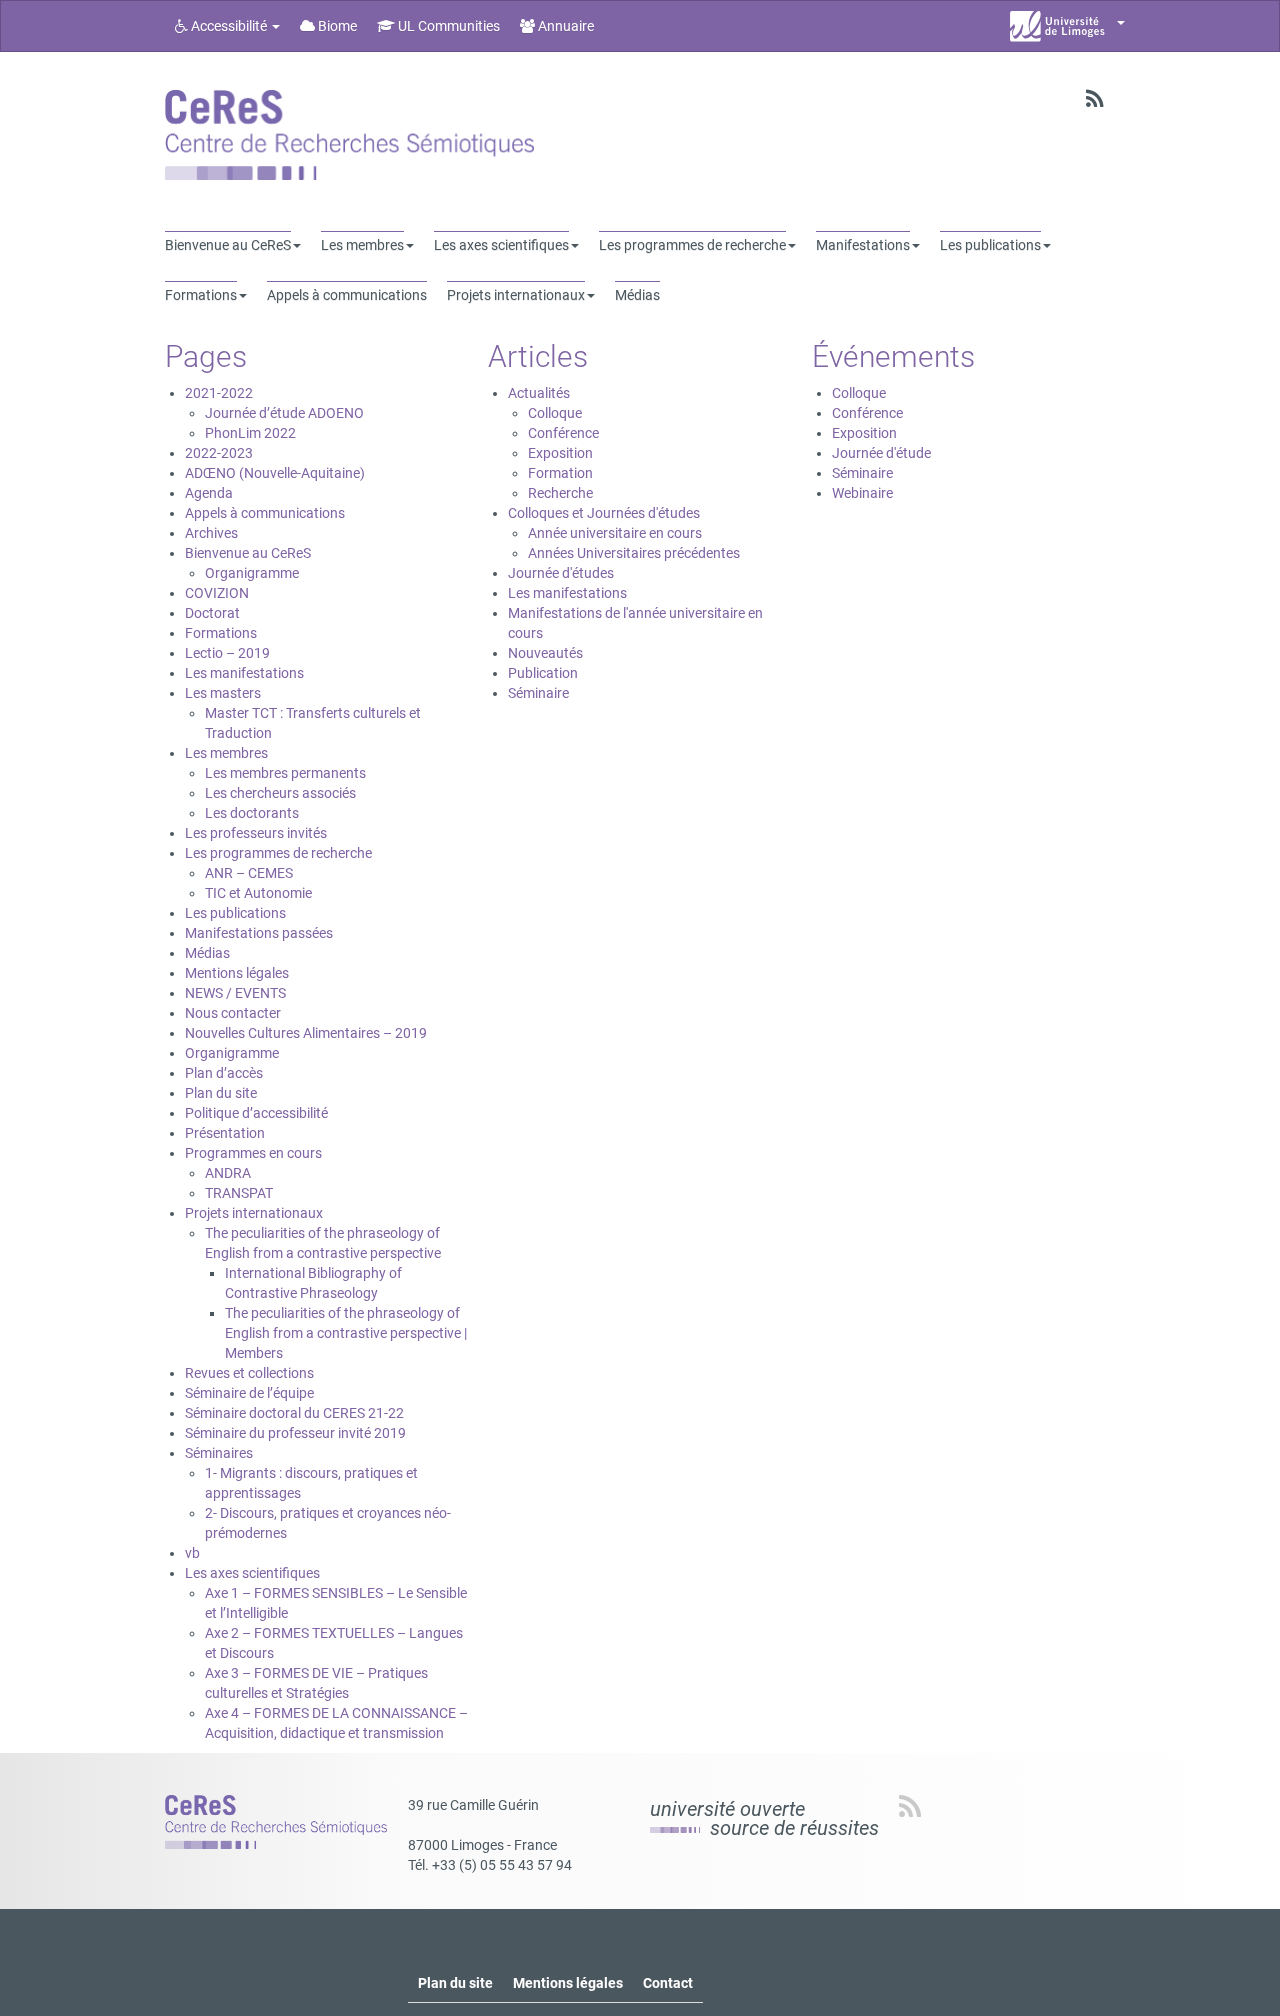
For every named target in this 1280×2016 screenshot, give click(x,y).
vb (192, 1553)
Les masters (223, 693)
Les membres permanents (285, 773)
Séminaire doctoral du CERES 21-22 (294, 1413)
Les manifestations (244, 673)
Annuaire (564, 26)
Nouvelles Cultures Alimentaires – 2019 (306, 1033)
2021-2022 (219, 393)
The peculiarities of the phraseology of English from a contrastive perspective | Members (346, 1333)
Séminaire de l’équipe (249, 1393)
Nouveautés (545, 653)
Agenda (209, 493)
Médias (207, 953)
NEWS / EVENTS (235, 993)
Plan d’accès (224, 1073)
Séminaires (219, 1453)
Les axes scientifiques (252, 1573)
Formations (221, 633)
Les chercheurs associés (280, 793)
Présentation (225, 1133)
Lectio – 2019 (227, 653)
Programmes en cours (253, 1153)
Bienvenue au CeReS (248, 553)
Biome (336, 26)
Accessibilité (229, 26)
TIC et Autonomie (258, 893)
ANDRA (228, 1173)
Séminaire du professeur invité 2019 (295, 1433)
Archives (211, 533)
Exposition (560, 453)
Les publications (235, 913)
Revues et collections (249, 1373)
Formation (560, 473)
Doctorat (212, 613)
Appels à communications (265, 513)
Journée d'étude (881, 453)
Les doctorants (252, 813)
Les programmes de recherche (278, 853)
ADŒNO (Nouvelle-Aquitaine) (275, 473)
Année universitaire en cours (615, 533)
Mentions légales (237, 973)
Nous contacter (233, 1013)
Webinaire (862, 493)
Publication (543, 673)
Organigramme (252, 573)
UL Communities (447, 26)
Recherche (560, 493)
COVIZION (217, 593)
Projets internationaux (254, 1213)
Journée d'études (561, 573)
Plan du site (221, 1093)
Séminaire (538, 693)
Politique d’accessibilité (256, 1113)
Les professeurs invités (256, 833)
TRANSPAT (239, 1193)
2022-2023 (219, 453)
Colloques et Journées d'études (604, 513)
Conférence (563, 433)
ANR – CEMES (249, 873)
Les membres (226, 753)
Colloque (555, 413)
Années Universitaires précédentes (634, 553)
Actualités (539, 393)
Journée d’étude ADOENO (284, 413)
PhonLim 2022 (250, 433)
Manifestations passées (259, 933)
